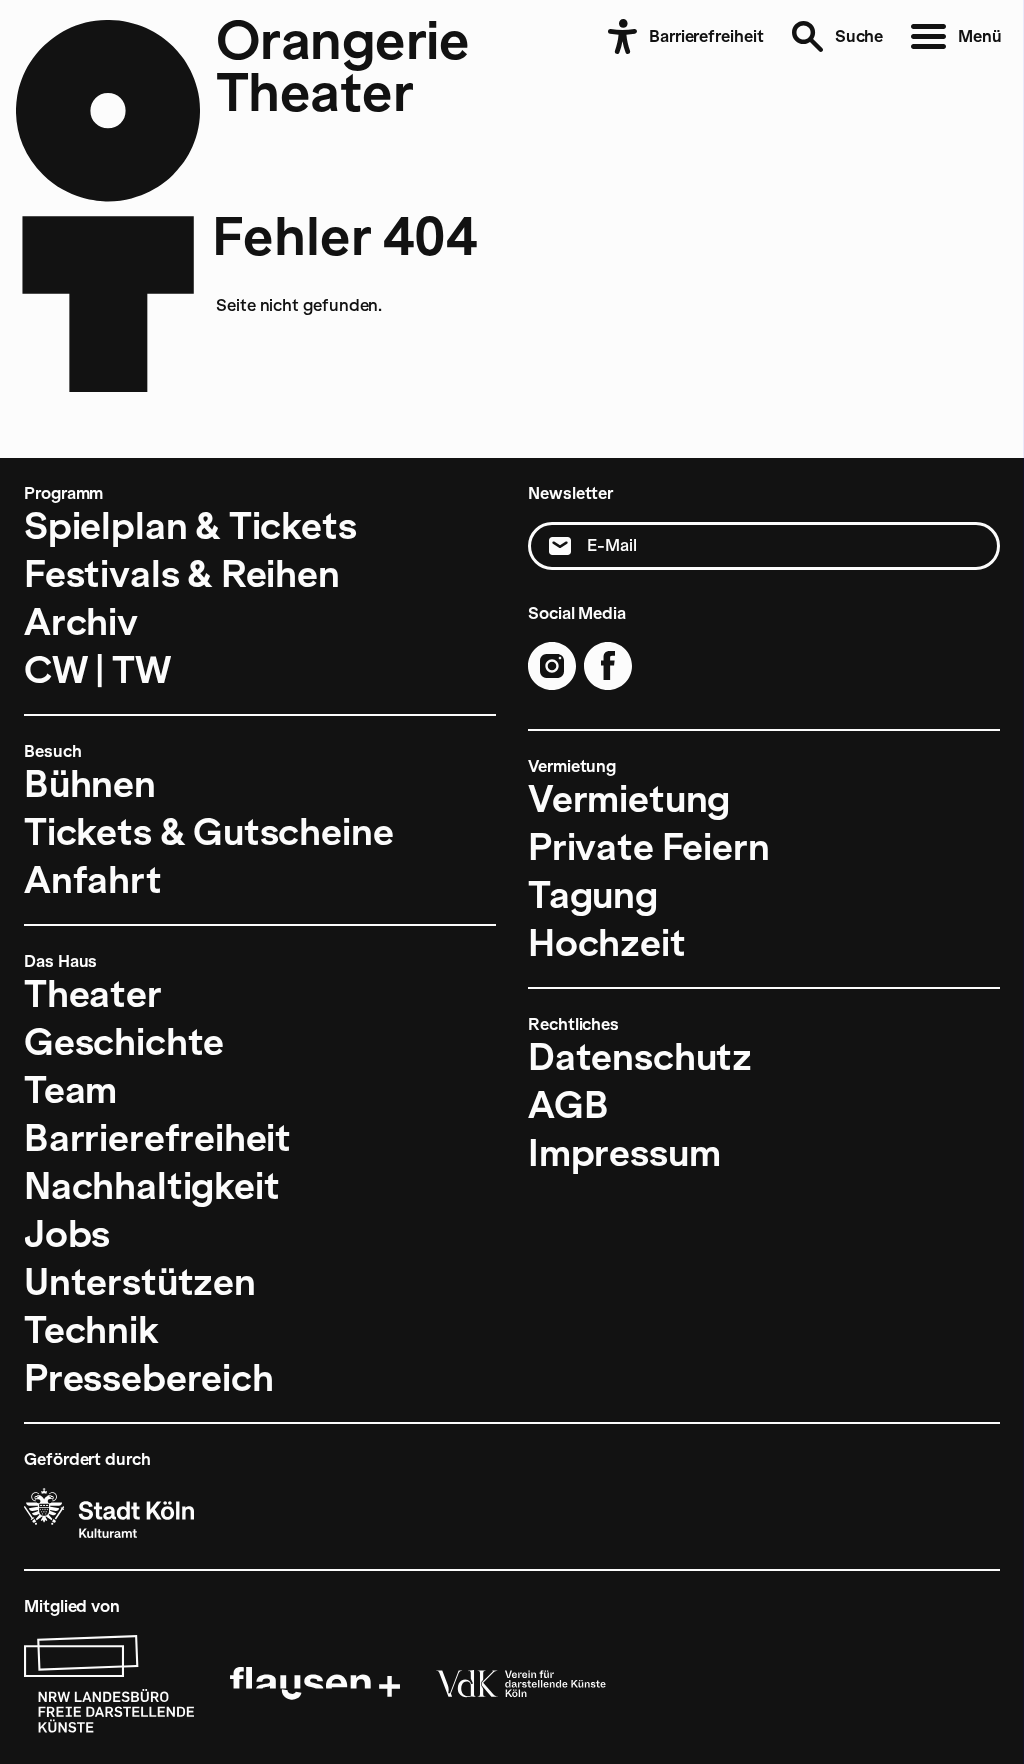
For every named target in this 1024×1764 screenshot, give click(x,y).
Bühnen (90, 784)
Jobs (67, 1234)
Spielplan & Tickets (190, 526)
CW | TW (97, 670)
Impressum (624, 1153)
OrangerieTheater (342, 66)
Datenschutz (640, 1057)
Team (70, 1090)
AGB (568, 1105)
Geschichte (124, 1042)
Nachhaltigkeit (151, 1186)
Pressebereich (149, 1378)
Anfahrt (93, 880)
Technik (91, 1330)
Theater (93, 994)
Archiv (81, 622)
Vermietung (629, 799)
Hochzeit (607, 943)
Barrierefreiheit (157, 1138)
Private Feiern (648, 847)
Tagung (593, 895)
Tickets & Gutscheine (208, 832)
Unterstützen (140, 1282)
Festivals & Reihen (182, 574)
